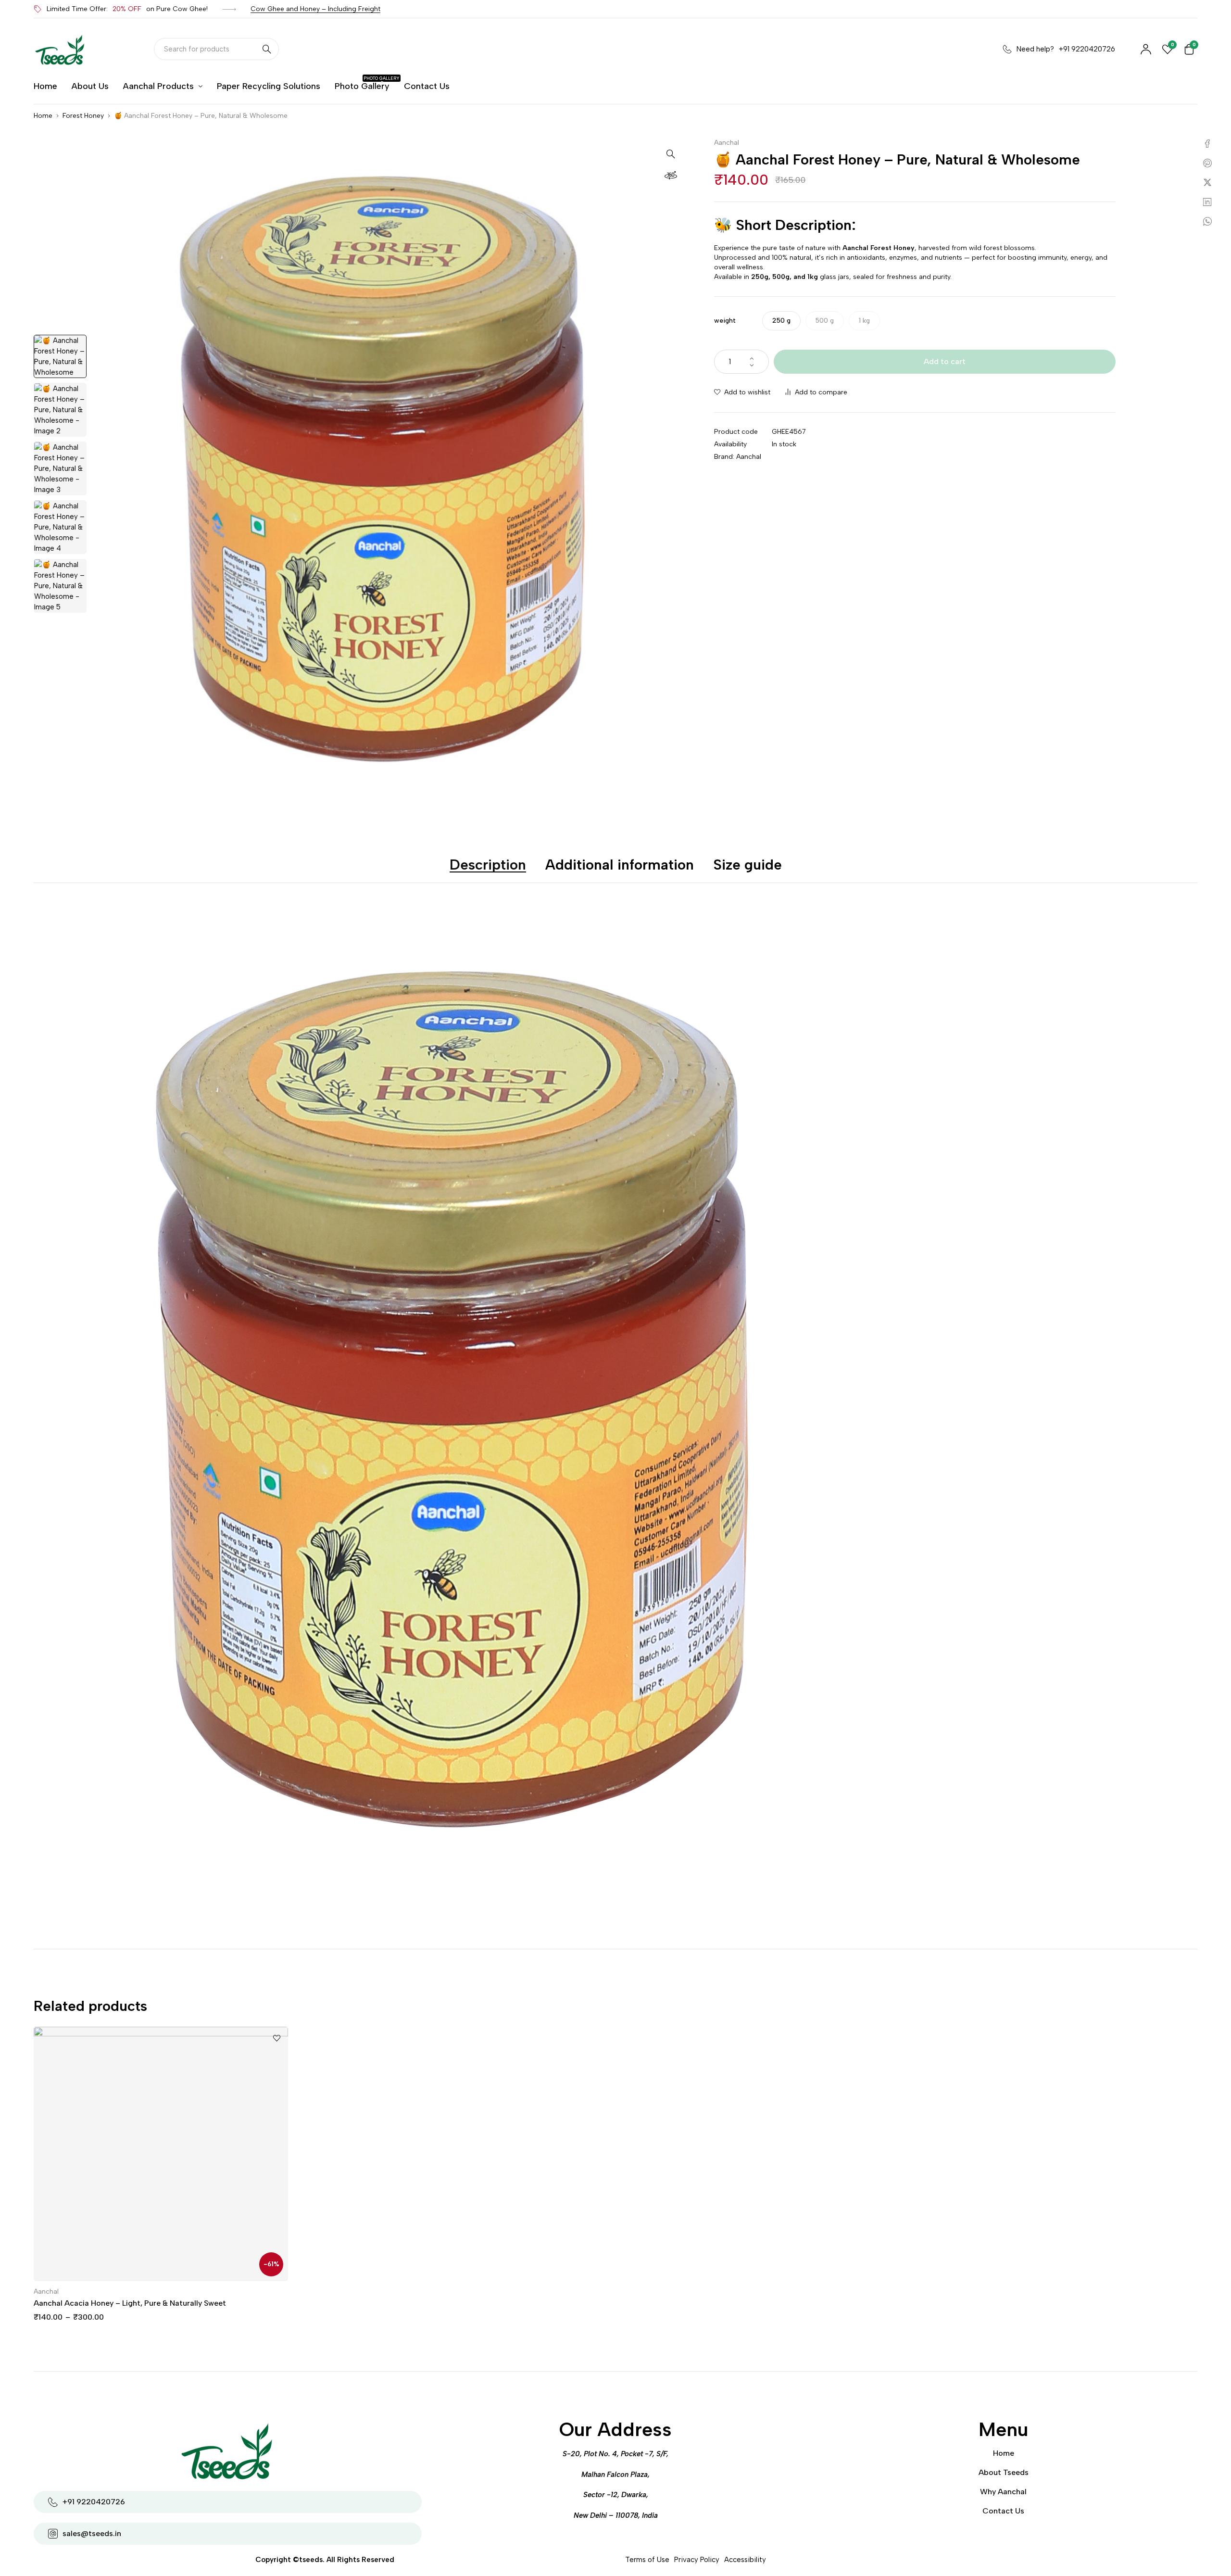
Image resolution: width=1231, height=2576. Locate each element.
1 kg (864, 321)
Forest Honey (83, 116)
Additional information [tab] (620, 865)
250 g (781, 321)
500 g (825, 321)
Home (43, 116)
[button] (671, 153)
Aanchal (727, 143)
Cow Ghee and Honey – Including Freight (315, 9)
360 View (671, 175)
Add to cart (945, 361)
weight (725, 321)
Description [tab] (488, 865)
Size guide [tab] (747, 865)
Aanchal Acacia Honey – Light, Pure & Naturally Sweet (130, 2303)
